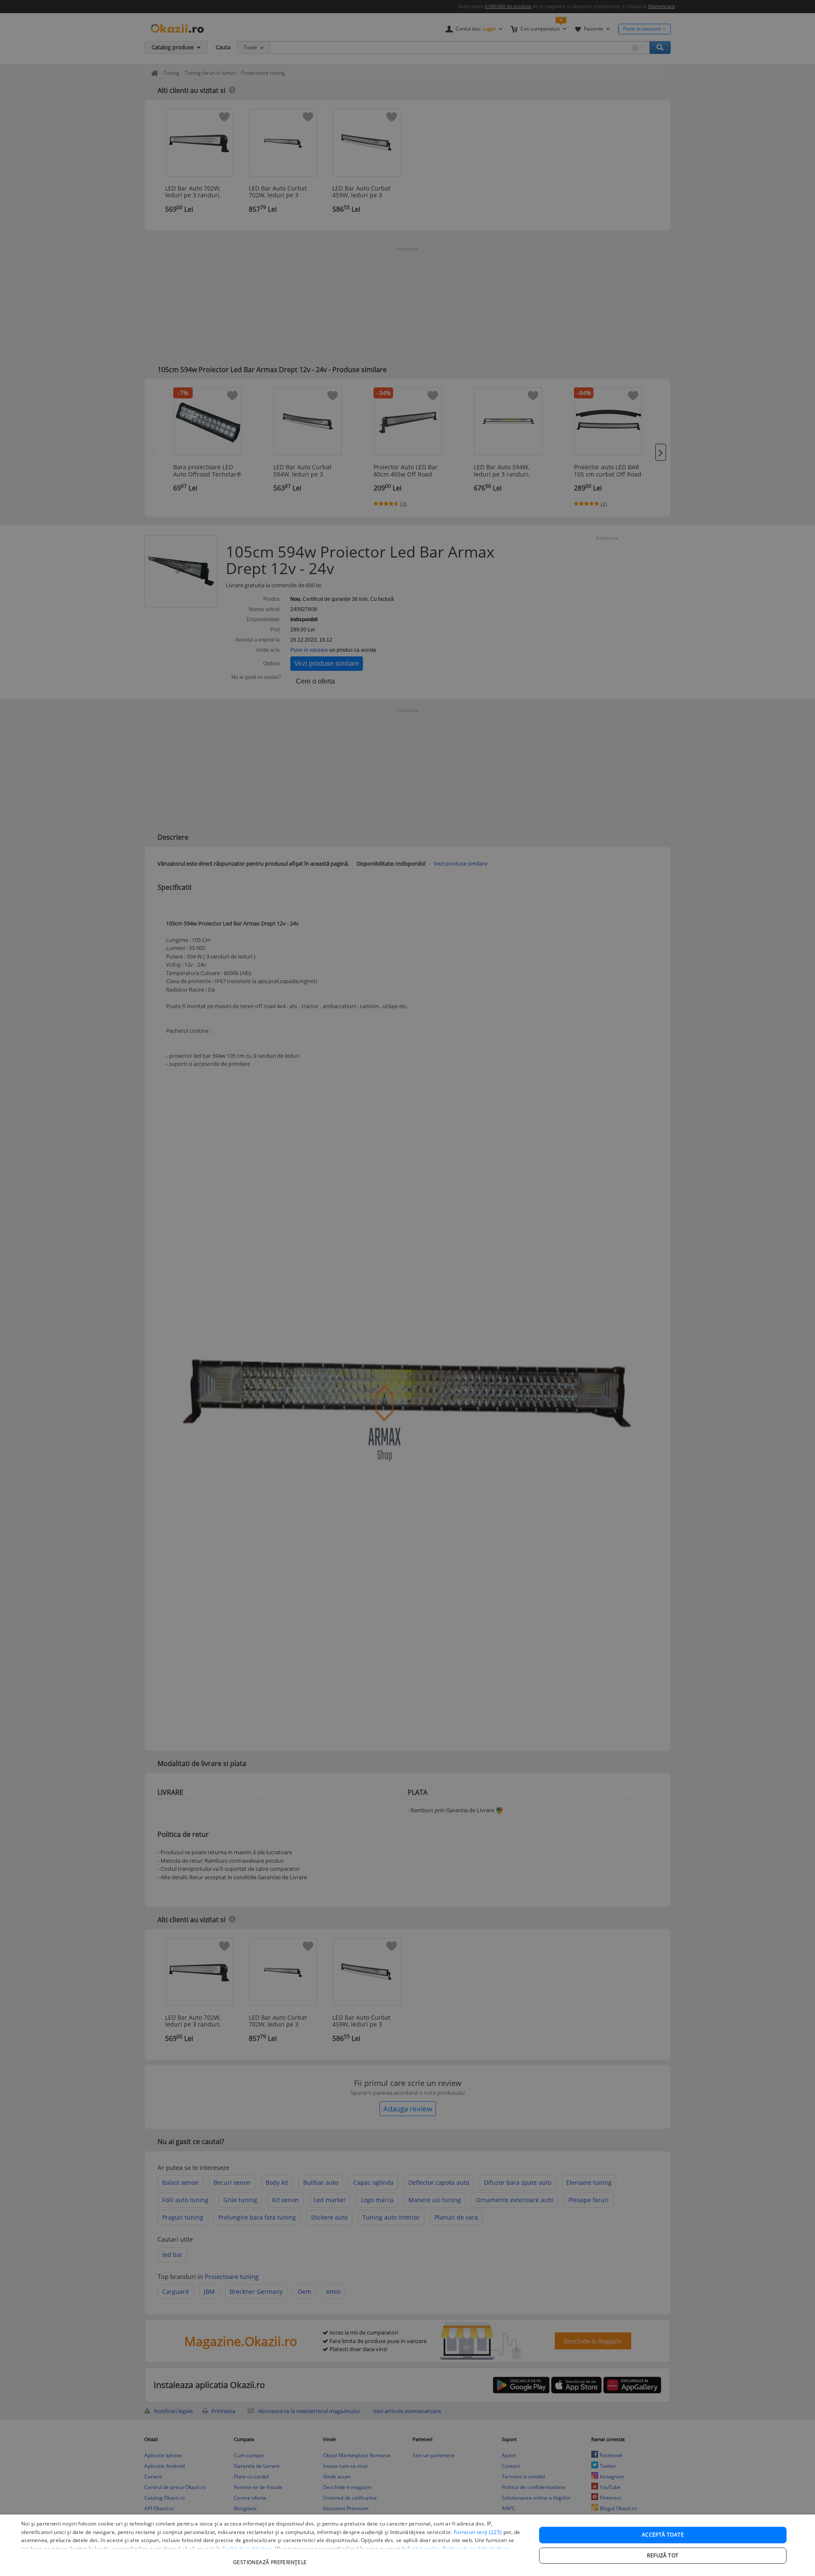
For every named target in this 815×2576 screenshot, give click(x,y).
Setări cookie (424, 2549)
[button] (271, 2558)
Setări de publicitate (247, 2549)
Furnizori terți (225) (478, 2532)
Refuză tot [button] (663, 2555)
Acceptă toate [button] (663, 2535)
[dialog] (407, 2545)
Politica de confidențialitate (476, 2549)
